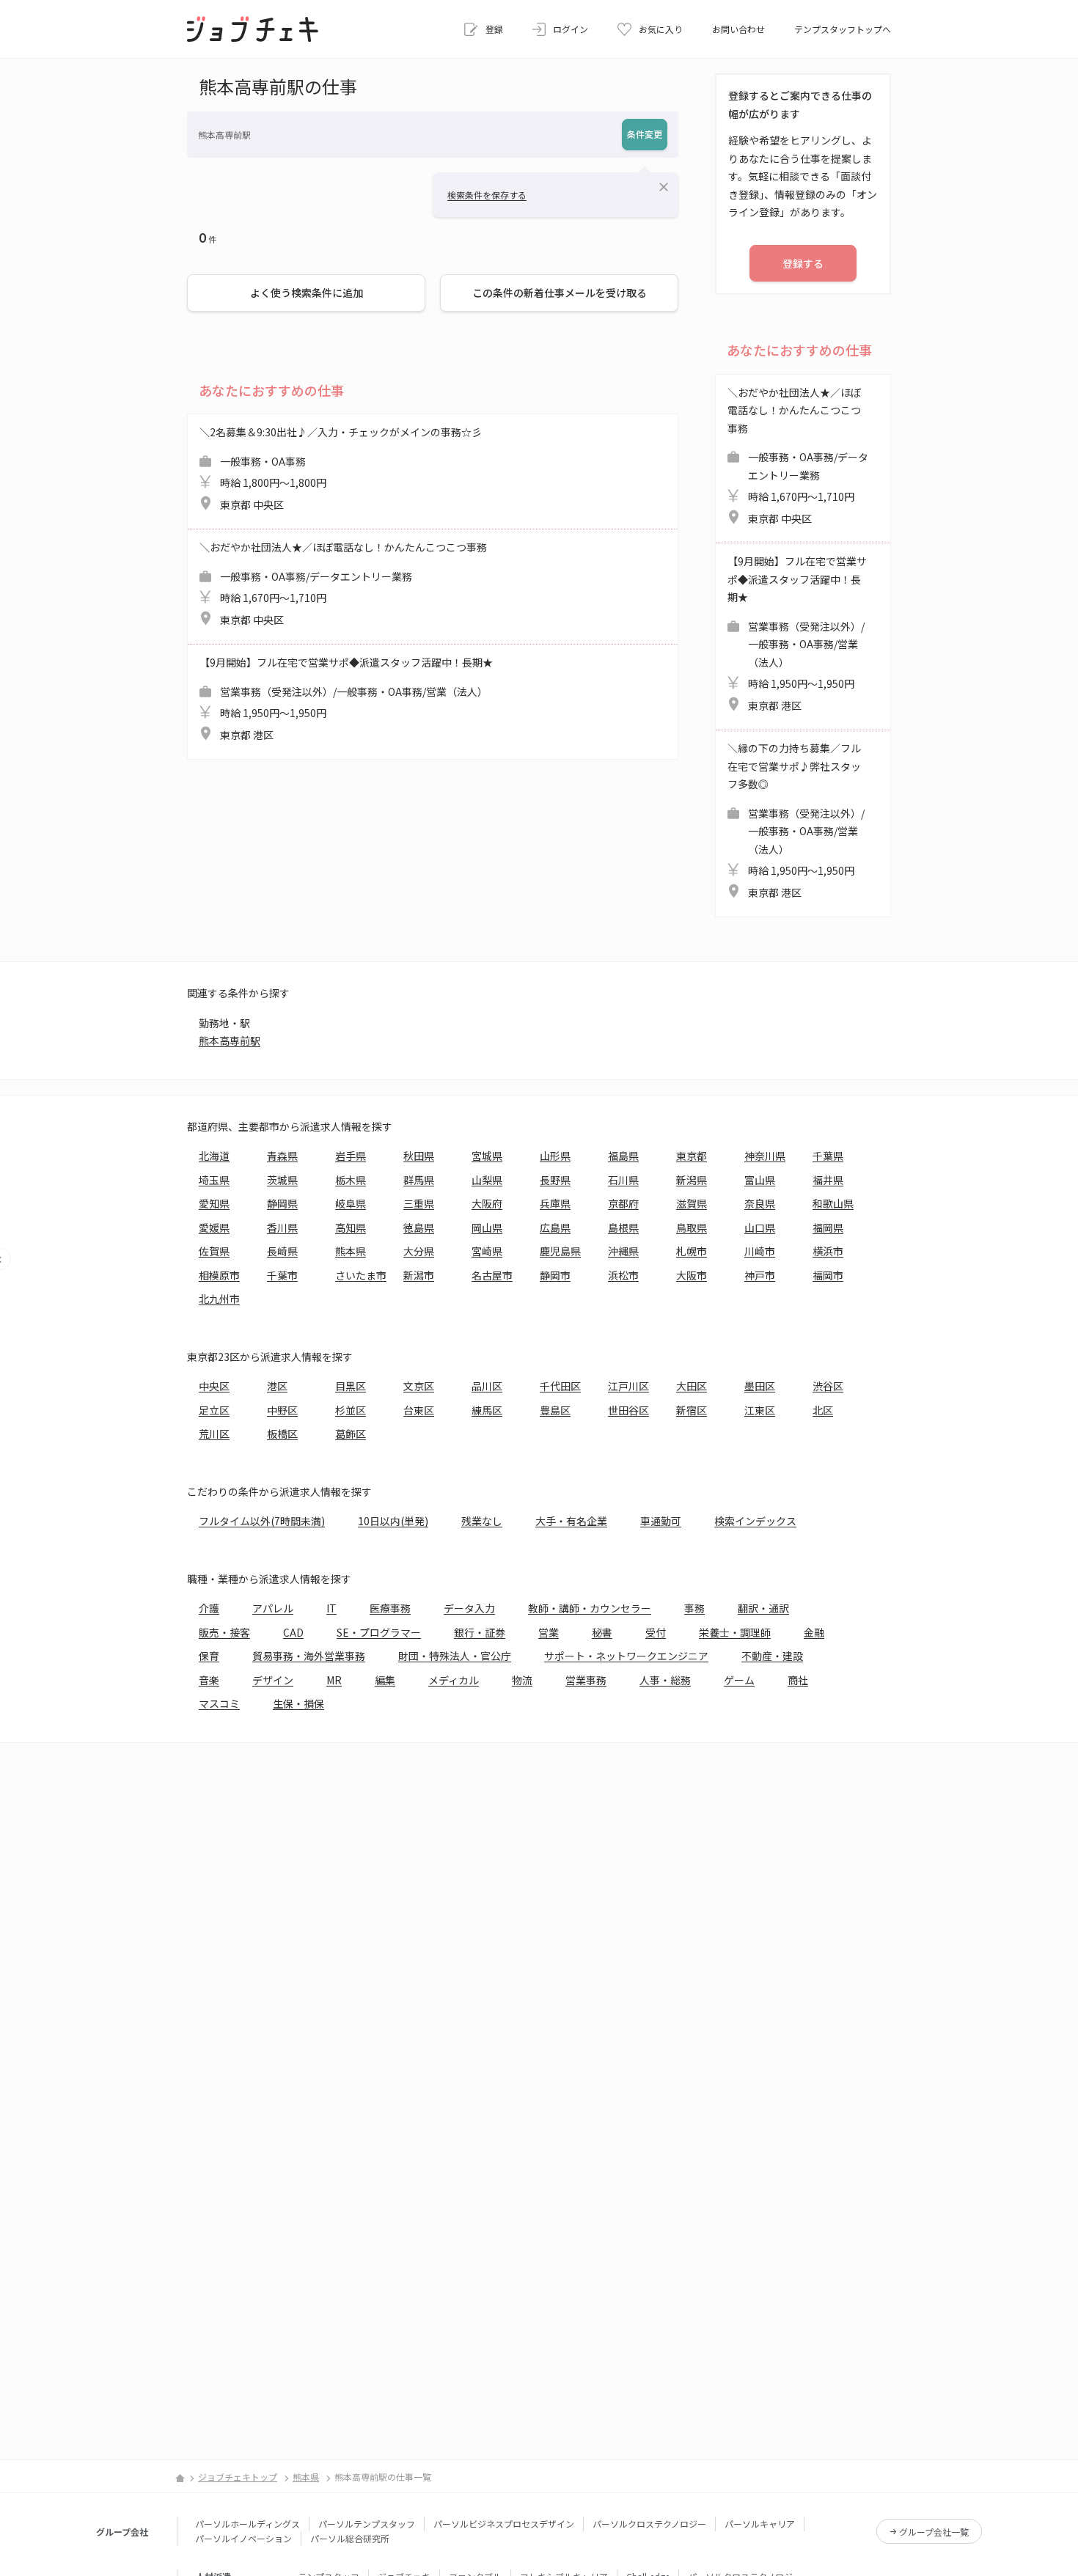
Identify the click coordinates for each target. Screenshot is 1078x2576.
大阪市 (692, 1275)
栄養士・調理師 (735, 1632)
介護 (209, 1608)
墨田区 (760, 1386)
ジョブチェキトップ (238, 2477)
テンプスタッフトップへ (843, 29)
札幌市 (692, 1251)
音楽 (209, 1680)
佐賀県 (214, 1251)
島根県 (623, 1228)
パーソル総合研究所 (350, 2538)
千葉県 (828, 1156)
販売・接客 (224, 1632)
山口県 (760, 1228)
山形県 (555, 1156)
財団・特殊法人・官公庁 (455, 1656)
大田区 (692, 1386)
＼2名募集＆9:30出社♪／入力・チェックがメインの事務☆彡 (341, 468)
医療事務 (390, 1608)
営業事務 (586, 1680)
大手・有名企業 (571, 1521)
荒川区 (214, 1434)
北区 (823, 1410)
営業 (549, 1632)
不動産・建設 (772, 1656)
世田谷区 (628, 1410)
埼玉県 (214, 1180)
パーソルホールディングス (247, 2524)
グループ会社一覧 (934, 2532)
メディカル (454, 1680)
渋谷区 (828, 1386)
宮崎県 (487, 1251)
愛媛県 (214, 1228)
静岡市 (555, 1275)
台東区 (419, 1410)
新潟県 (692, 1180)
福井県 (828, 1180)
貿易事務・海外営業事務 (309, 1656)
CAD (293, 1632)
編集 (385, 1680)
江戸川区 (628, 1386)
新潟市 (419, 1275)
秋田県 (419, 1156)
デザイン (273, 1680)
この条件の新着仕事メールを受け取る (560, 293)
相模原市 (219, 1275)
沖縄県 (623, 1251)
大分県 (419, 1251)
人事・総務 (665, 1680)
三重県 (419, 1203)
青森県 (282, 1156)
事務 (694, 1608)
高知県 (351, 1228)
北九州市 (219, 1299)
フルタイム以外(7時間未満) (262, 1521)
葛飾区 (351, 1434)
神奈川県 (765, 1156)
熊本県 (351, 1251)
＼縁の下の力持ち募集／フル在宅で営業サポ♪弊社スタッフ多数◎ (796, 820)
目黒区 (351, 1386)
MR (334, 1680)
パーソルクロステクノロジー (649, 2524)
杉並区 (351, 1410)
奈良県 (760, 1203)
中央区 (214, 1386)
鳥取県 (692, 1228)
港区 (277, 1386)
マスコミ (219, 1703)
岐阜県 (351, 1203)
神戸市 (760, 1275)
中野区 (282, 1410)
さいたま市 (361, 1275)
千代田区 (560, 1386)
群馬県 (419, 1180)
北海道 (214, 1156)
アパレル (273, 1608)
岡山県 (487, 1228)
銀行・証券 (480, 1632)
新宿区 (692, 1410)
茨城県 (282, 1180)
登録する (803, 263)
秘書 (602, 1632)
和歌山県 (833, 1203)
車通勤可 (661, 1521)
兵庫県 (555, 1203)
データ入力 (469, 1608)
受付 (656, 1632)
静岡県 (282, 1203)
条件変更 (645, 134)
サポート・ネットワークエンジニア (626, 1656)
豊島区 (555, 1410)
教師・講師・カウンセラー (590, 1608)
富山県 (760, 1180)
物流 (522, 1680)
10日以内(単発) (393, 1521)
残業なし (482, 1521)
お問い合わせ (738, 29)
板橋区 (282, 1434)
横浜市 (828, 1251)
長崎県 (282, 1251)
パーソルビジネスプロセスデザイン (504, 2524)
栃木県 (351, 1180)
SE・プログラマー (379, 1632)
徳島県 (419, 1228)
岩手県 (351, 1156)
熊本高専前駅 (230, 1041)
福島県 (623, 1156)
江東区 (760, 1410)
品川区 (487, 1386)
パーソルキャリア (760, 2524)
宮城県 (487, 1156)
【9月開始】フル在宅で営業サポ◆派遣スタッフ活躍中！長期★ (346, 698)
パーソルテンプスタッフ (367, 2524)
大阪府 (487, 1203)
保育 (209, 1656)
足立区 (214, 1410)
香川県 (282, 1228)
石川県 (623, 1180)
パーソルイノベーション (243, 2538)
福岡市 (828, 1275)
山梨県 (487, 1180)
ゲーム (739, 1680)
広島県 (555, 1228)
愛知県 (214, 1203)
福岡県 (828, 1228)
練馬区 (487, 1410)
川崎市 (760, 1251)
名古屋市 (492, 1275)
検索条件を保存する (487, 195)
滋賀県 (692, 1203)
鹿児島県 (560, 1251)
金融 (814, 1632)
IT (331, 1608)
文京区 (419, 1386)
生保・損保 (298, 1703)
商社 (798, 1680)
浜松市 (623, 1275)
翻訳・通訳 (763, 1608)
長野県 (555, 1180)
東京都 (692, 1156)
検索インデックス (755, 1521)
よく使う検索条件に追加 (307, 293)
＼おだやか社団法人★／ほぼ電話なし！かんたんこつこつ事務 (343, 583)
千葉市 (282, 1275)
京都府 (623, 1203)
